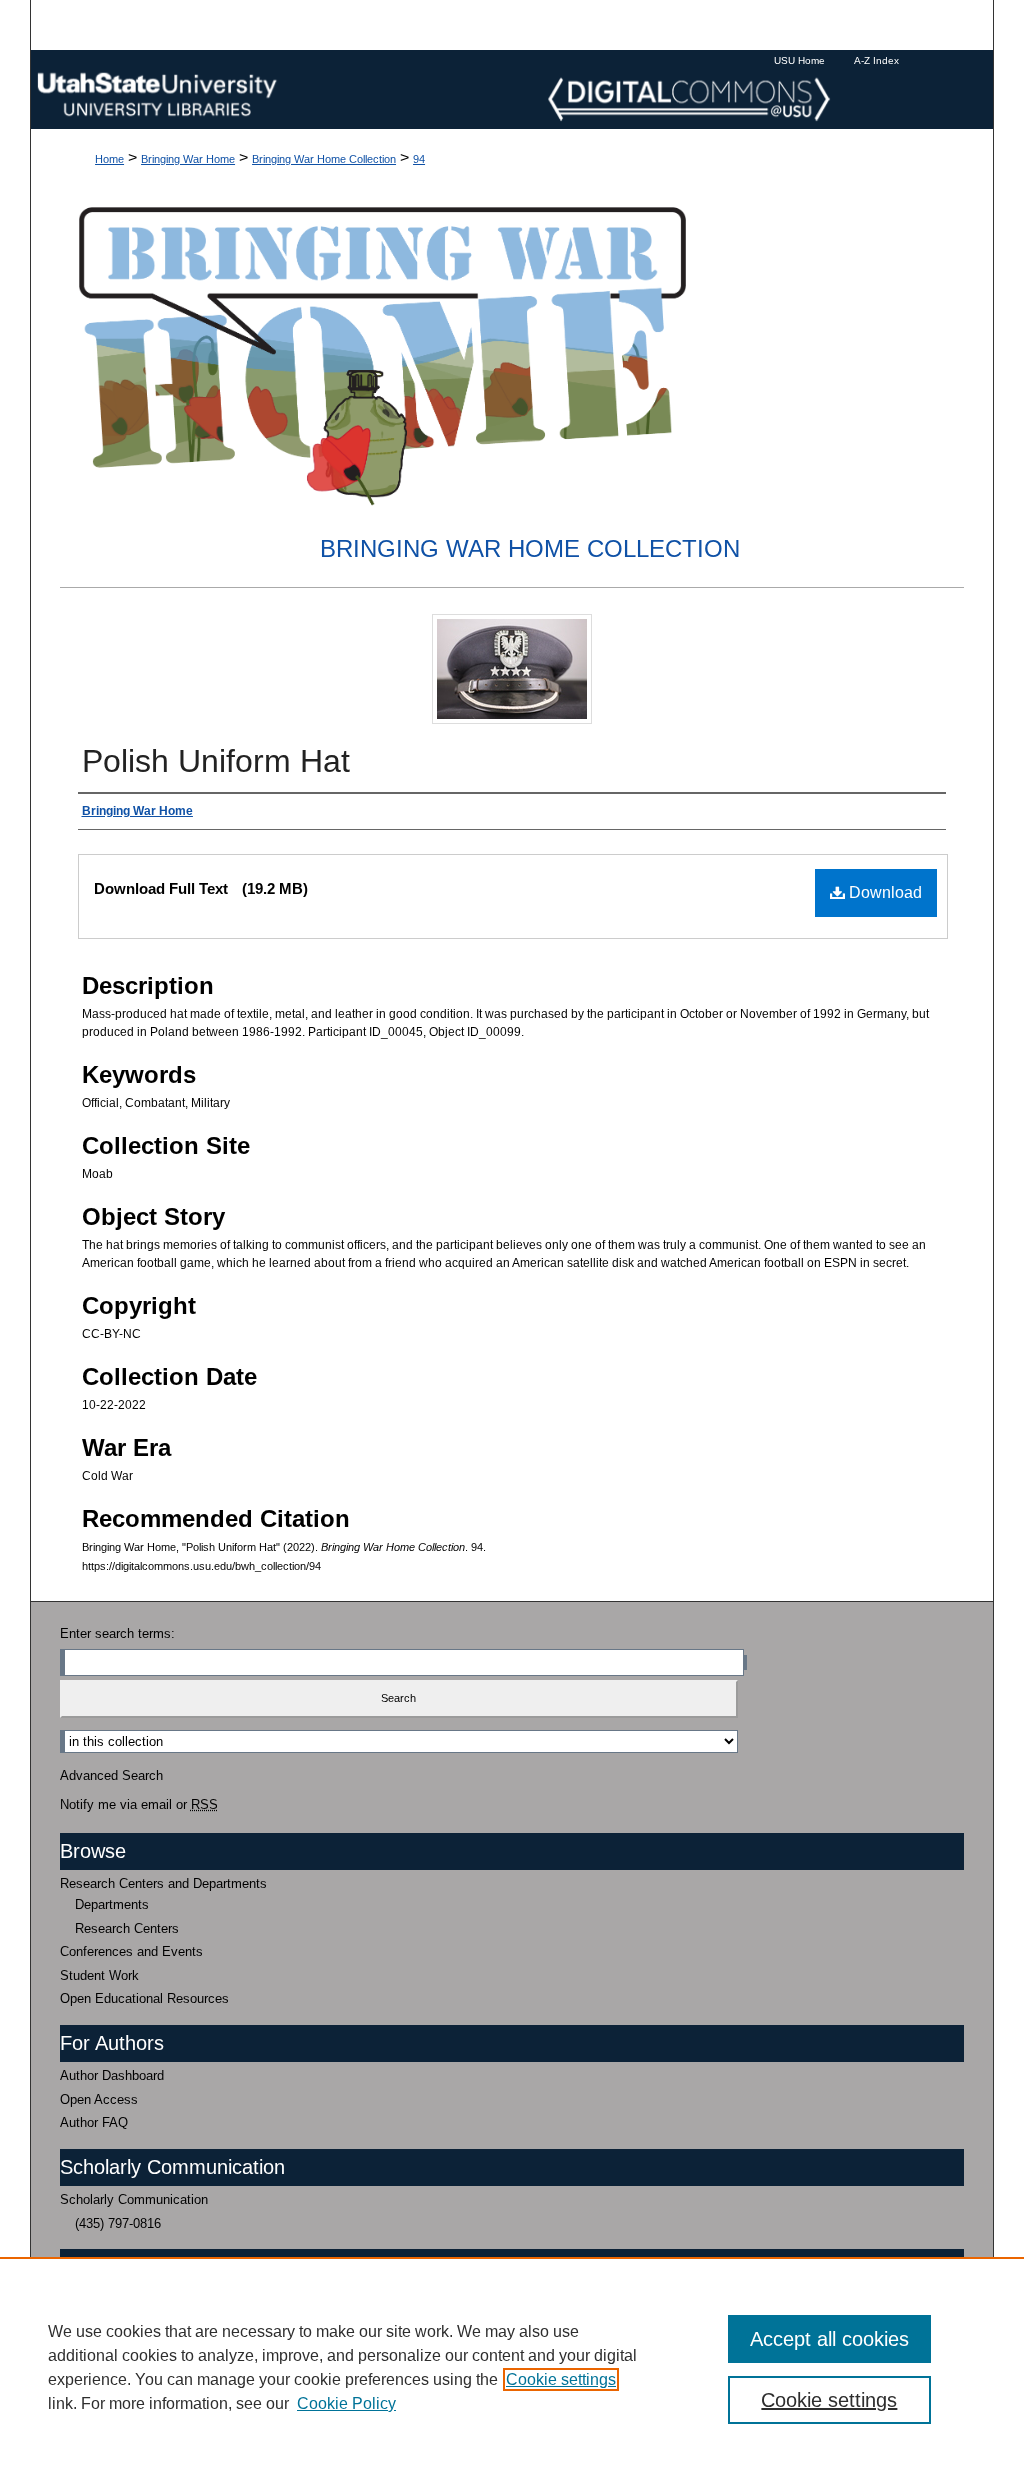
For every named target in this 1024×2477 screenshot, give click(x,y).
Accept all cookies (829, 2339)
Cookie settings (561, 2379)
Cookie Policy (346, 2403)
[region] (512, 2367)
